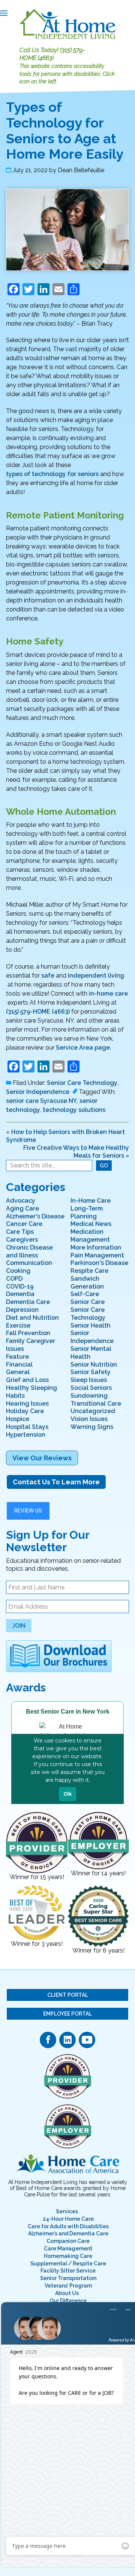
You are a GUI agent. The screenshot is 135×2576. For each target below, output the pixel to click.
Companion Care (68, 2241)
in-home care (108, 994)
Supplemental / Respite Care (68, 2264)
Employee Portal (67, 2014)
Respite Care (89, 1271)
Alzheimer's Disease (35, 1216)
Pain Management (97, 1255)
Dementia (20, 1294)
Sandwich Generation (87, 1283)
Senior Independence (38, 1092)
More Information (96, 1247)
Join (19, 1626)
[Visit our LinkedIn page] (67, 2040)
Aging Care (22, 1208)
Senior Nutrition (94, 1365)
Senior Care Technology (82, 1083)
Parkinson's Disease (99, 1263)
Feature (17, 1357)
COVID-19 (20, 1286)
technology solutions (74, 1110)
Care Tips (20, 1232)
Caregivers (22, 1240)
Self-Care (85, 1294)
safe (48, 976)
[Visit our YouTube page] (87, 2040)
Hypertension (26, 1435)
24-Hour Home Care (68, 2219)
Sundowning (89, 1396)
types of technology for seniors (52, 474)
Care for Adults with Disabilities (68, 2226)
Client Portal (68, 1995)
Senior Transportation (68, 2278)
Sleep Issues (89, 1380)
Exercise (18, 1326)
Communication (29, 1263)
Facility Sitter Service (68, 2271)
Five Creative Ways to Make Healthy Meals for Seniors (76, 1152)
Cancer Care (24, 1224)
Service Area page (83, 1048)
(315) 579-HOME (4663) (52, 54)
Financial (19, 1365)
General (18, 1372)
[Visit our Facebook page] (48, 2040)
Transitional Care (96, 1404)
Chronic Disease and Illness (29, 1251)
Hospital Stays (27, 1427)
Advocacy (21, 1201)
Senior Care (88, 1302)
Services (67, 2211)
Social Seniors (91, 1388)
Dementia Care (28, 1302)
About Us (67, 2293)
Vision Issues (89, 1419)
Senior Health (91, 1326)
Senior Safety (91, 1372)
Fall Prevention (28, 1333)
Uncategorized (93, 1411)
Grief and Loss (27, 1380)
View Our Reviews (42, 1458)
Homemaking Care (68, 2256)
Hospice (18, 1419)
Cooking (18, 1271)
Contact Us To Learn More (56, 1482)
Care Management (68, 2249)
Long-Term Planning (87, 1212)
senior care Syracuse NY (41, 1101)
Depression (22, 1310)
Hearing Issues (27, 1404)
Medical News (91, 1224)
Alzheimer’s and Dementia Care (68, 2234)
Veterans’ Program (68, 2286)
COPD (14, 1279)
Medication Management (90, 1236)
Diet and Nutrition (32, 1318)
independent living (96, 976)
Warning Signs (92, 1427)
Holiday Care (25, 1411)
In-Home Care (91, 1201)
